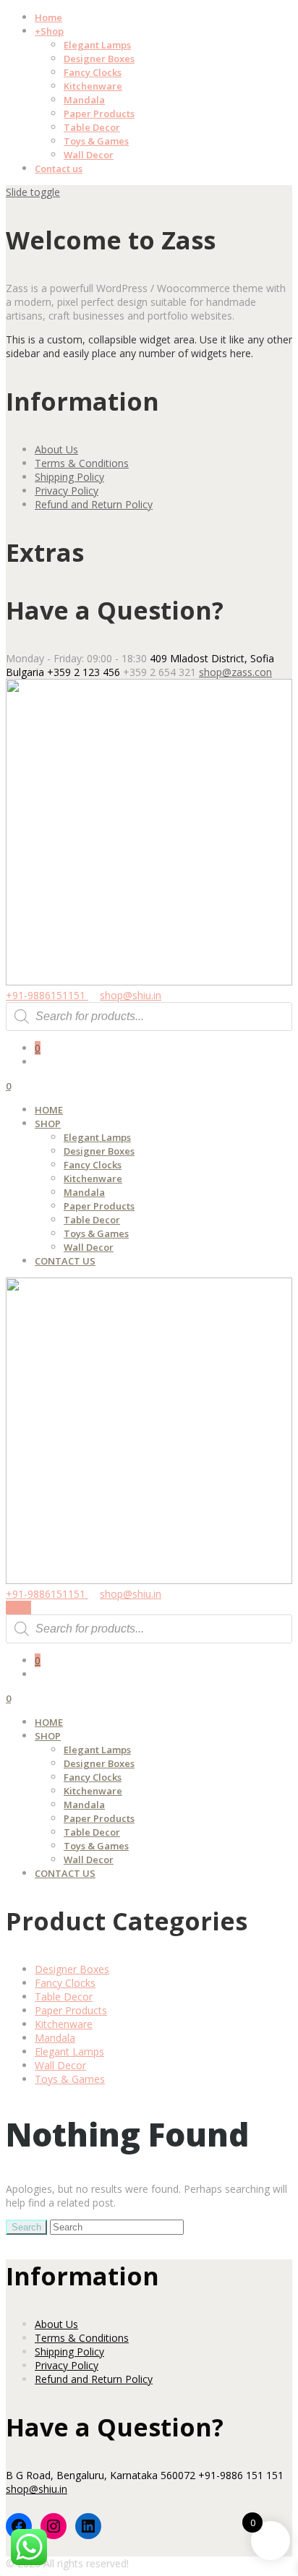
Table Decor (92, 127)
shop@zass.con (235, 672)
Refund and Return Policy (94, 504)
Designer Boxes (99, 59)
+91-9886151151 (47, 995)
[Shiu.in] (149, 981)
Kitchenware (93, 86)
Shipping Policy (69, 477)
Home (48, 17)
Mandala (84, 100)
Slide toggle (33, 192)
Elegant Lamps (97, 45)
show (18, 1608)
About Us (56, 449)
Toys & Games (96, 141)
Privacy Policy (67, 491)
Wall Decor (89, 155)
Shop (49, 31)
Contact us (59, 168)
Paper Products (99, 114)
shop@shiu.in (131, 995)
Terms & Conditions (82, 463)
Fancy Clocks (93, 72)
